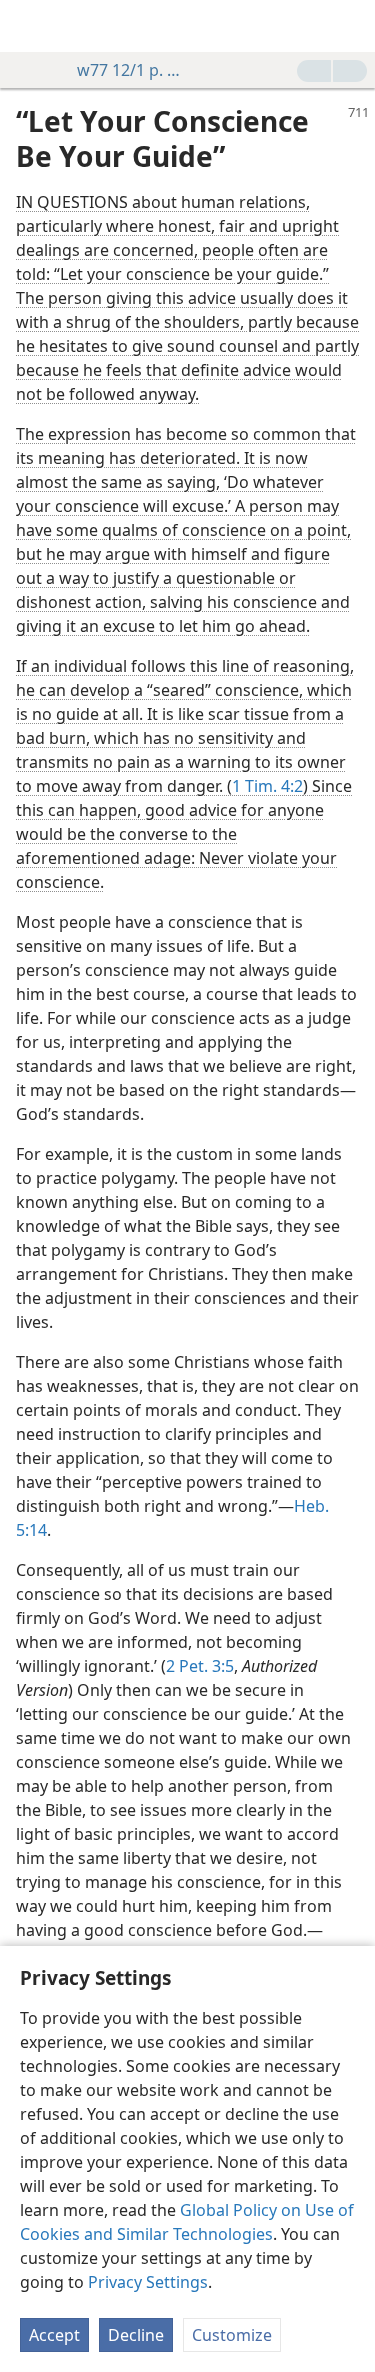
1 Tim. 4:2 (267, 786)
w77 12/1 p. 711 (131, 70)
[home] (30, 26)
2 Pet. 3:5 (200, 1666)
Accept (54, 2335)
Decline (136, 2335)
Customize (232, 2335)
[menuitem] (30, 26)
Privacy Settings (148, 2282)
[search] (350, 26)
